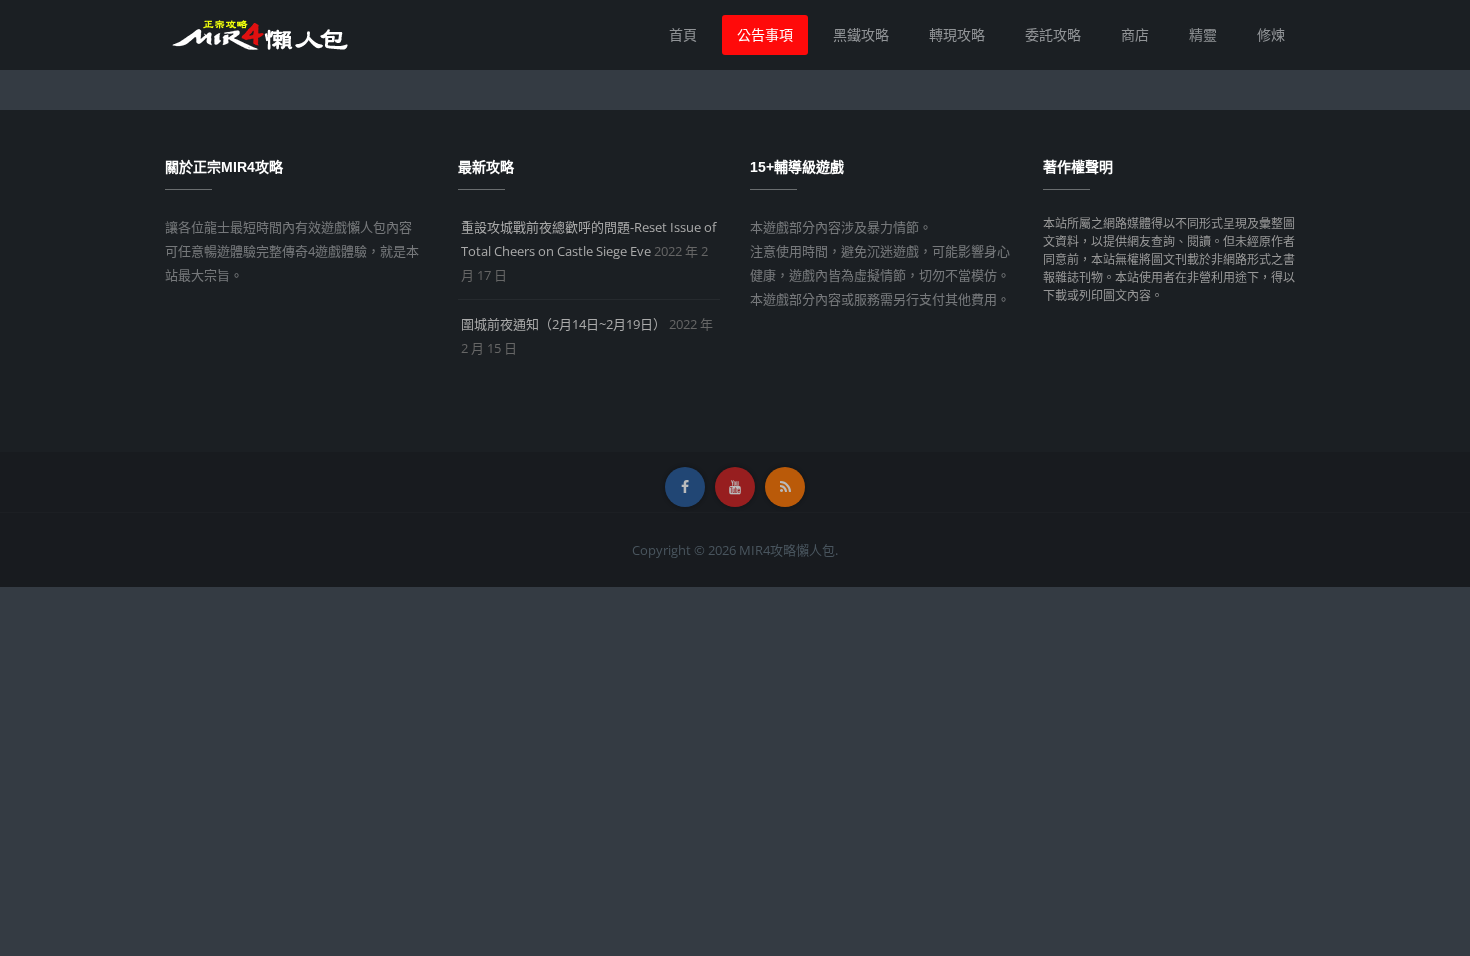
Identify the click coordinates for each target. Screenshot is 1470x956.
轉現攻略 (957, 35)
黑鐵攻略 (861, 35)
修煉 (1271, 35)
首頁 (683, 35)
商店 (1135, 35)
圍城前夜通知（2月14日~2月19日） (563, 324)
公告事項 (765, 35)
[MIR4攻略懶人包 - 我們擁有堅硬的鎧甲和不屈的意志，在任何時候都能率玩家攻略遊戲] (259, 33)
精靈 (1203, 35)
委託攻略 (1053, 35)
